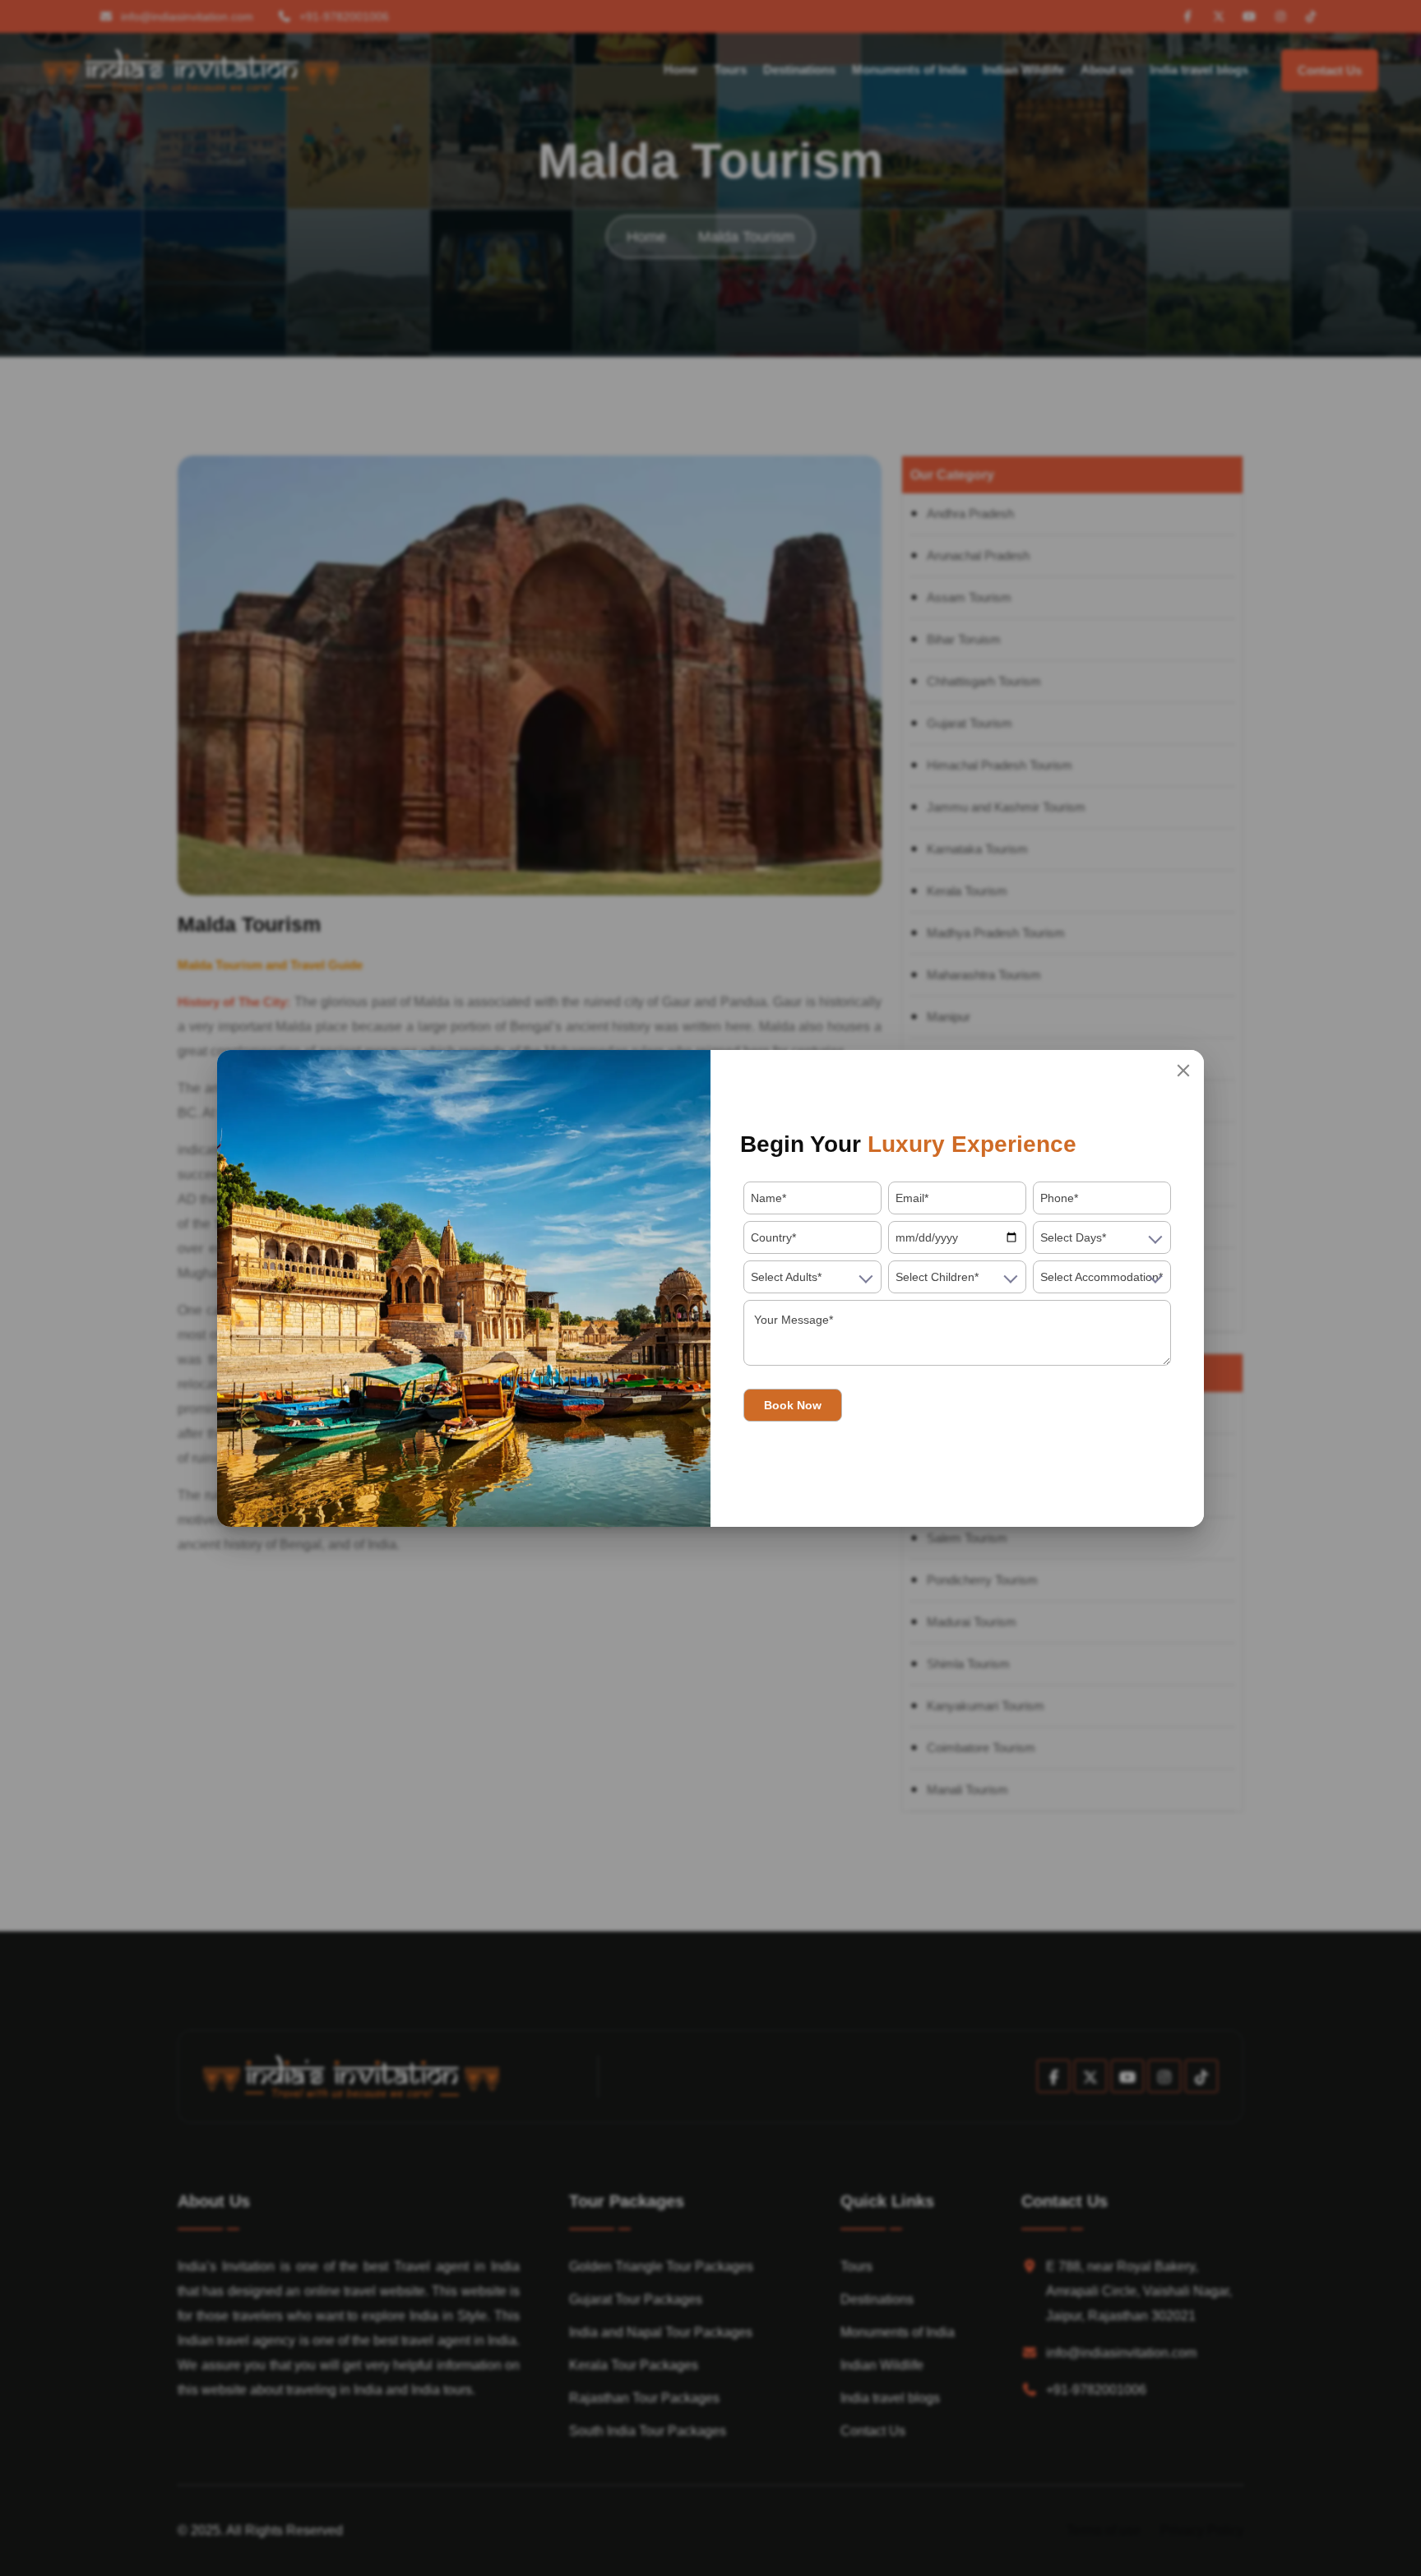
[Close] (1183, 1071)
